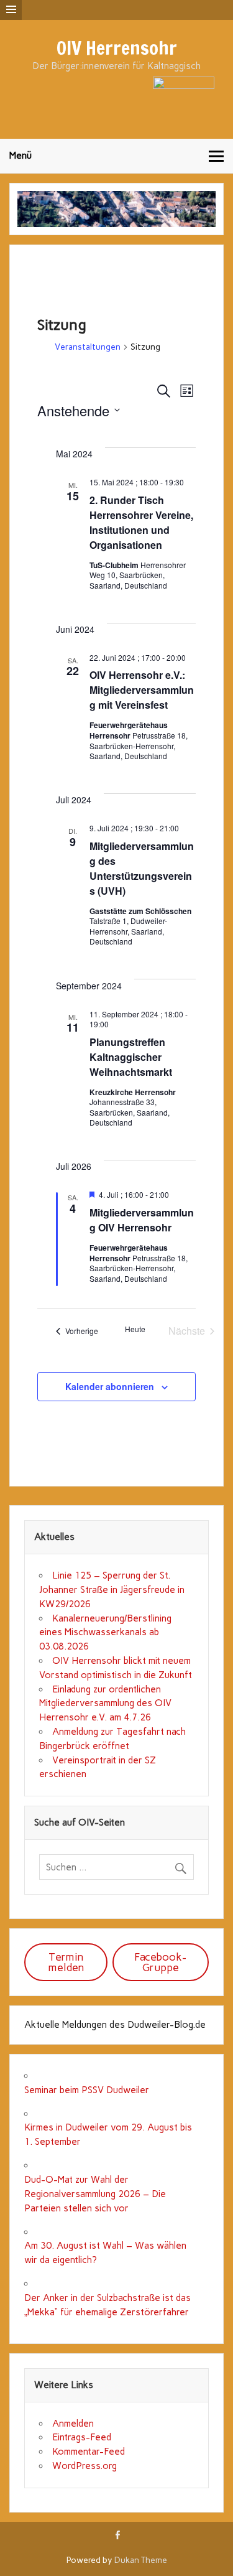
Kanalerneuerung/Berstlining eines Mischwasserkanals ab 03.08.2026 (105, 1633)
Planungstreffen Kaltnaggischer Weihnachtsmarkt (131, 1057)
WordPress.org (85, 2466)
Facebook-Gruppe (160, 1962)
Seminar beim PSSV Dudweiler (87, 2090)
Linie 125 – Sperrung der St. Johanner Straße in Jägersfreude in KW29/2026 (112, 1590)
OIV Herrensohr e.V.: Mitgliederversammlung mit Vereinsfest (142, 690)
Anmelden (73, 2424)
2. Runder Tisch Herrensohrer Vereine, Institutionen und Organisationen (141, 522)
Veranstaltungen (88, 347)
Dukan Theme (141, 2560)
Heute (135, 1329)
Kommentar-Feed (89, 2452)
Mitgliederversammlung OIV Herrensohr (142, 1220)
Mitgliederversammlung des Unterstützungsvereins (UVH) (142, 868)
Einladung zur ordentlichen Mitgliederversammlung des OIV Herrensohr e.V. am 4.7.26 (105, 1704)
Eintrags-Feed (82, 2437)
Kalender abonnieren (110, 1386)
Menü (21, 156)
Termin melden (66, 1962)
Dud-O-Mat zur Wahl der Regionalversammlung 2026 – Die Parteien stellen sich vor (95, 2194)
